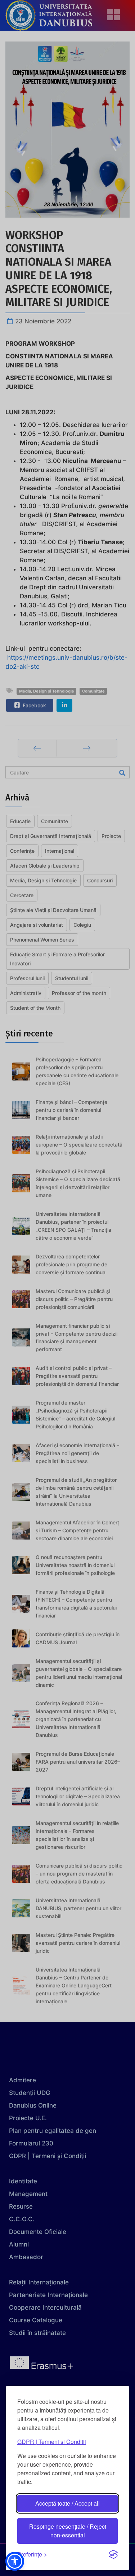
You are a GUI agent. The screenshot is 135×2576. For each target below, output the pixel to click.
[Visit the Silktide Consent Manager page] (113, 2554)
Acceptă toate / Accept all (67, 2503)
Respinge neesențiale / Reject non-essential (68, 2531)
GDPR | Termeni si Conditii (52, 2442)
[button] (15, 2561)
